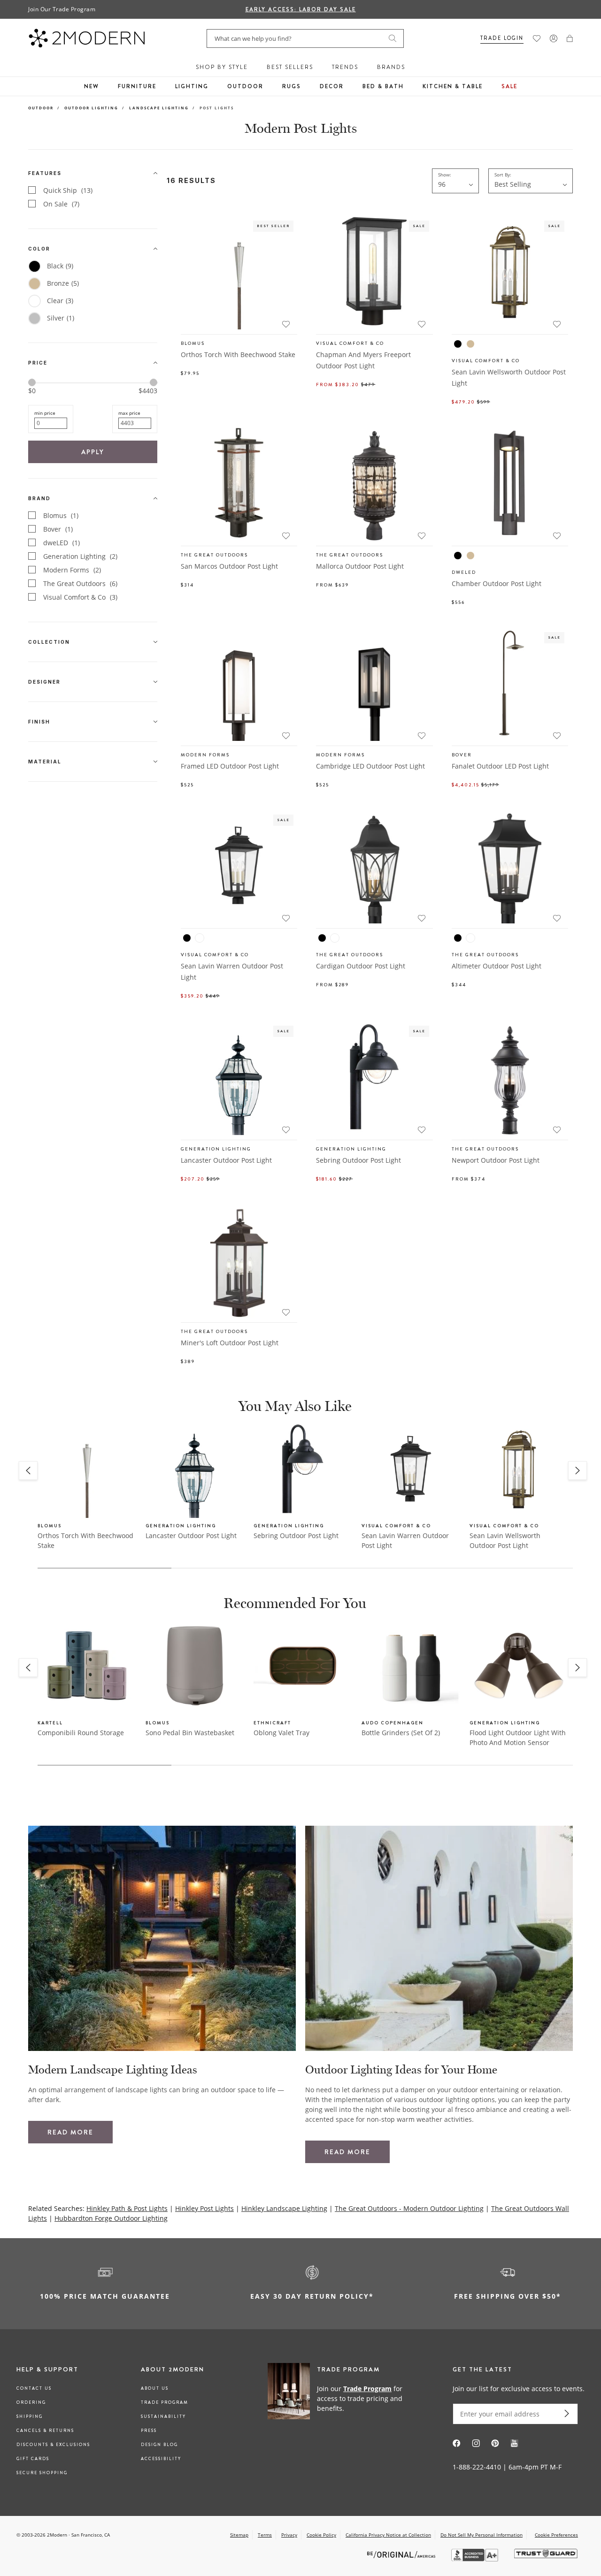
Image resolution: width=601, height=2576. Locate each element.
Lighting (192, 86)
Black (60, 266)
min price (45, 413)
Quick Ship (68, 190)
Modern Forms (72, 570)
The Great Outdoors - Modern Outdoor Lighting (409, 2208)
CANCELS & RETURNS (45, 2431)
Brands (391, 67)
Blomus (61, 515)
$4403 (148, 391)
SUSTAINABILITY (163, 2416)
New (92, 86)
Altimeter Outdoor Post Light (497, 966)
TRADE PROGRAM (165, 2402)
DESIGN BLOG (159, 2445)
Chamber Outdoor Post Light (497, 583)
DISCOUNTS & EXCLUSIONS (53, 2445)
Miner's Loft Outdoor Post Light (230, 1343)
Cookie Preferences (556, 2535)
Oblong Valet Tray (281, 1733)
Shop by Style (222, 67)
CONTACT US (34, 2388)
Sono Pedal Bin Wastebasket (190, 1733)
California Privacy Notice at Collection (388, 2535)
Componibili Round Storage (81, 1733)
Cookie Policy (321, 2535)
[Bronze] (470, 344)
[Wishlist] (537, 38)
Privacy (289, 2535)
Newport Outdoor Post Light (496, 1160)
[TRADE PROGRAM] (340, 2398)
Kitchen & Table (453, 86)
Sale (509, 86)
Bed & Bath (383, 86)
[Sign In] (554, 38)
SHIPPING (30, 2416)
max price (129, 413)
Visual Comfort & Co (80, 597)
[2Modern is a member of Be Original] (402, 2554)
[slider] (32, 382)
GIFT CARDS (33, 2459)
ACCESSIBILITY (161, 2459)
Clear (60, 301)
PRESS (149, 2431)
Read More (70, 2132)
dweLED (62, 543)
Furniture (137, 86)
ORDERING (31, 2402)
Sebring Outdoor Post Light (358, 1160)
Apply (93, 452)
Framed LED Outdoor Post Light (230, 766)
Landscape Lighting (159, 108)
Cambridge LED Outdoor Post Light (370, 766)
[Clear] (200, 938)
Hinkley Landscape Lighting (284, 2208)
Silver (61, 318)
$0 (32, 391)
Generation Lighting (80, 556)
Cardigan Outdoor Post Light (361, 966)
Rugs (292, 86)
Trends (345, 67)
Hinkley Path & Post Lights (127, 2208)
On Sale (61, 204)
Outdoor (245, 86)
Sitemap (239, 2535)
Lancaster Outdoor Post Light (226, 1160)
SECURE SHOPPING (42, 2473)
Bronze (63, 283)
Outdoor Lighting (91, 108)
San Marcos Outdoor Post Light (229, 566)
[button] (570, 38)
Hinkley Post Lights (204, 2208)
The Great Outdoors (80, 583)
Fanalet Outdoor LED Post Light (500, 766)
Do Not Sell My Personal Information (482, 2535)
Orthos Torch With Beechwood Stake (238, 354)
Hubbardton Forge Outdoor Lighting (111, 2218)
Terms (265, 2535)
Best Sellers (290, 67)
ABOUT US (155, 2388)
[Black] (458, 344)
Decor (332, 86)
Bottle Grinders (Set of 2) (401, 1733)
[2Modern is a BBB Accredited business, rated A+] (476, 2559)
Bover (58, 529)
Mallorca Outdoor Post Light (360, 566)
